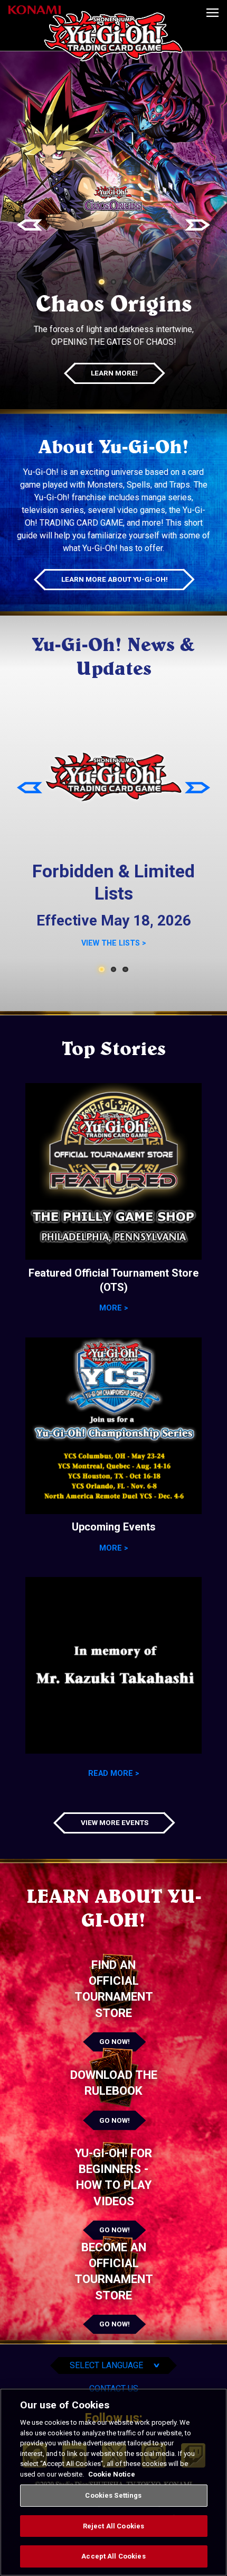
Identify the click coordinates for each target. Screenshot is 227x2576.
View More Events (115, 1822)
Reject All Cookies (113, 2526)
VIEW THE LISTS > (114, 943)
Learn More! (114, 373)
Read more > (114, 1773)
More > (114, 1308)
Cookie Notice (112, 2474)
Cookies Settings (113, 2495)
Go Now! (115, 2041)
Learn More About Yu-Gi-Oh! (115, 579)
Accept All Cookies (113, 2556)
